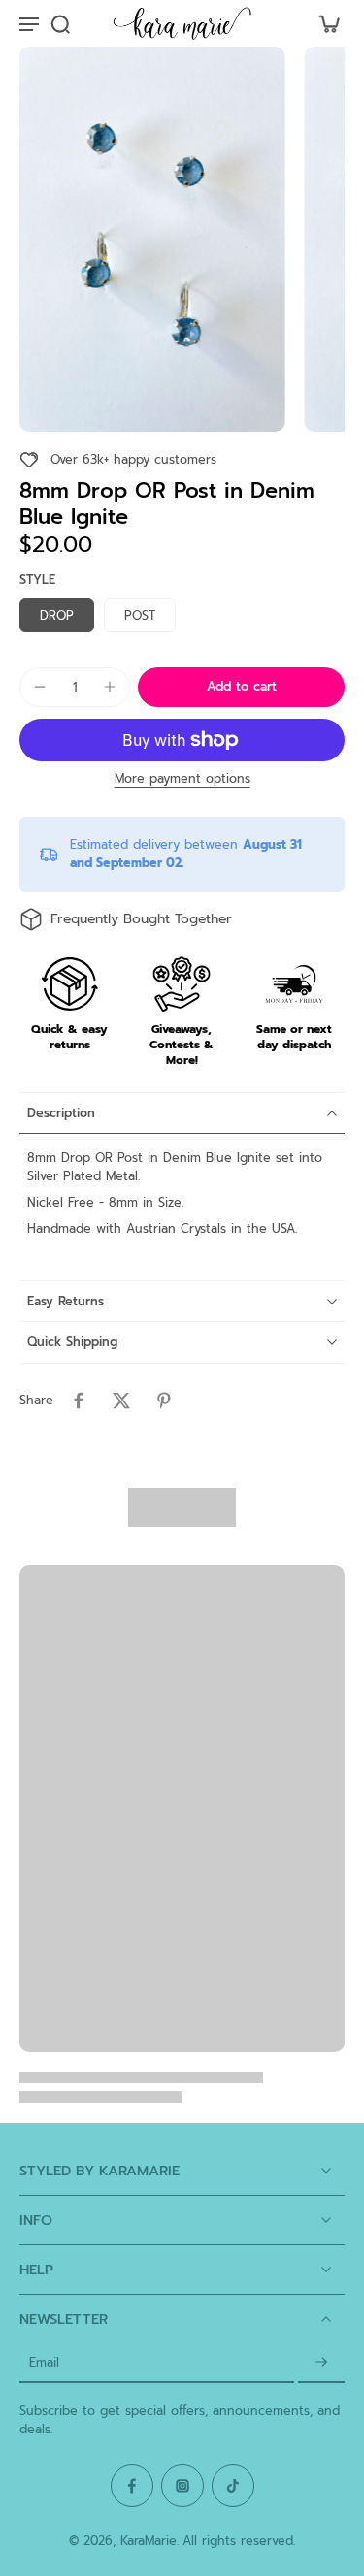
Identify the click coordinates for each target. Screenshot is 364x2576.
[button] (241, 687)
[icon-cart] (323, 23)
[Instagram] (182, 2486)
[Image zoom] (152, 239)
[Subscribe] (321, 2363)
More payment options (182, 780)
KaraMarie (149, 2541)
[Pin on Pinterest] (164, 1401)
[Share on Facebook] (79, 1401)
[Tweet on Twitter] (121, 1401)
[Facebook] (132, 2486)
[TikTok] (233, 2486)
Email (44, 2363)
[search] (60, 23)
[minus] (40, 687)
